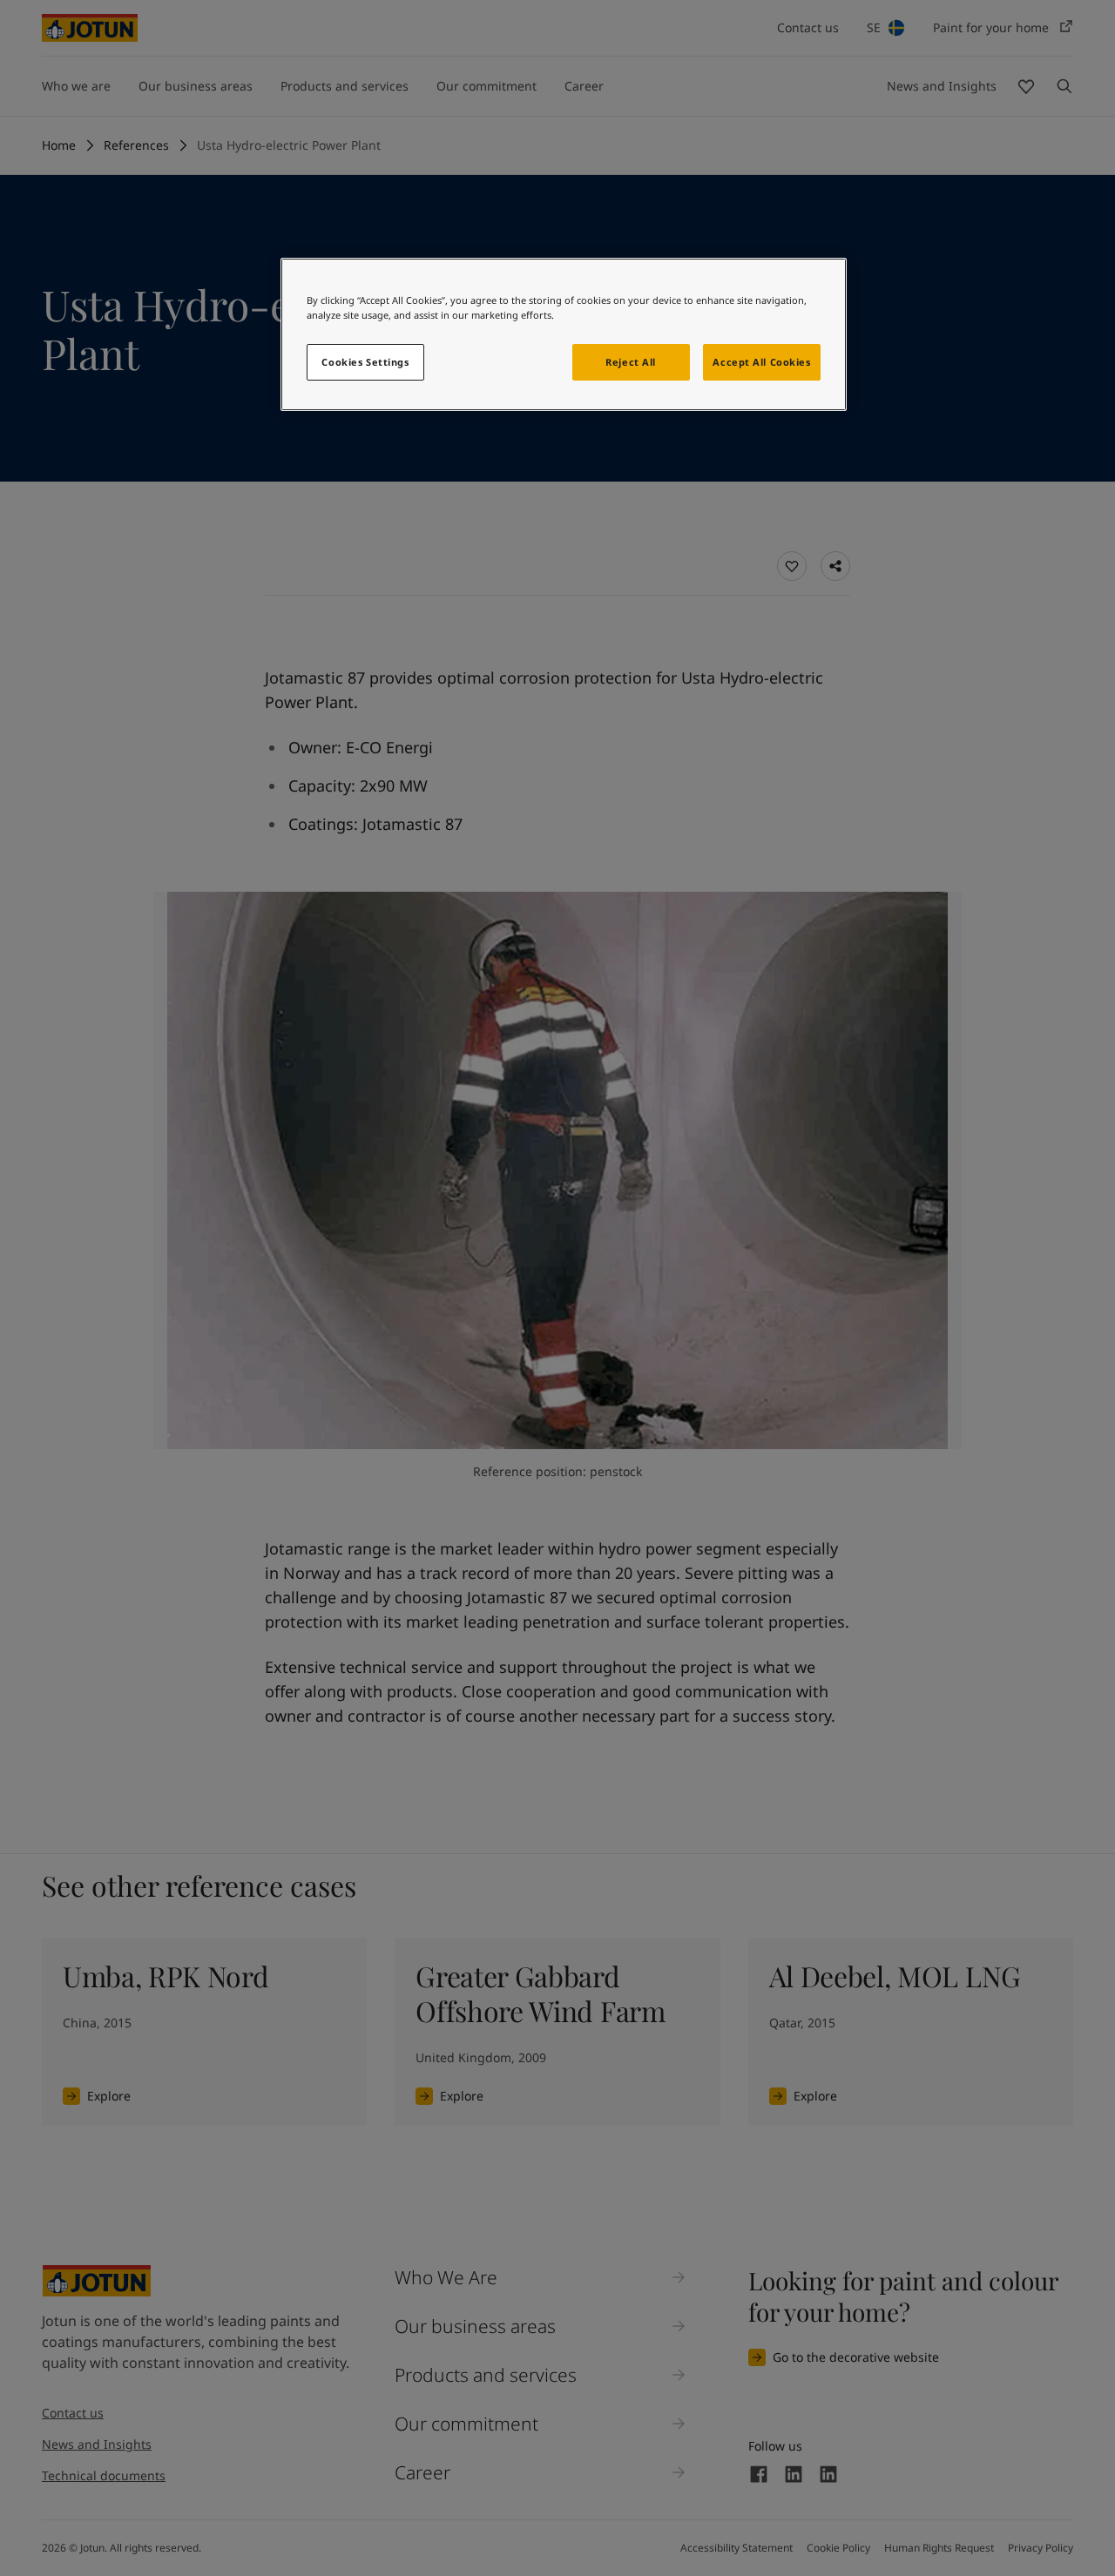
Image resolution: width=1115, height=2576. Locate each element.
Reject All (631, 362)
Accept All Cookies (761, 362)
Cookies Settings (365, 362)
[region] (564, 334)
